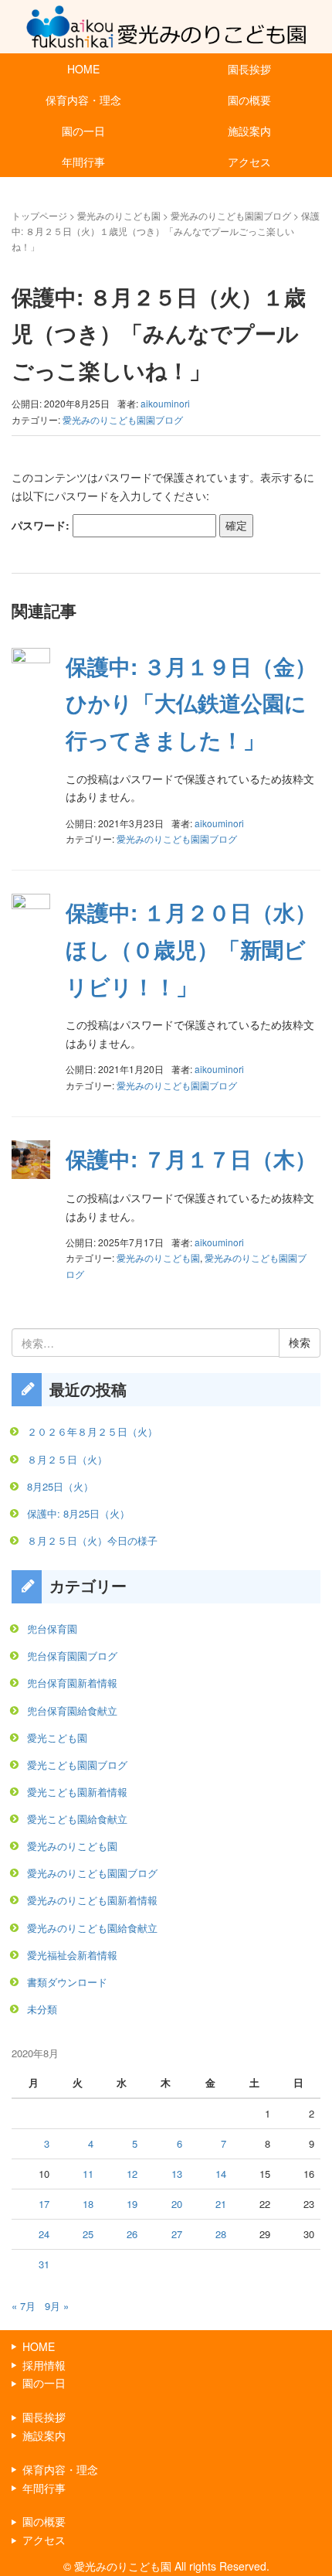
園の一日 (83, 131)
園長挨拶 (249, 69)
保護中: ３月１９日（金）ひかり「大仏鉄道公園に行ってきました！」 (191, 703)
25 (88, 2234)
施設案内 (249, 131)
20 (177, 2204)
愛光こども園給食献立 (77, 1819)
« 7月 (24, 2306)
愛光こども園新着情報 (77, 1792)
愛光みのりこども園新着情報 (92, 1900)
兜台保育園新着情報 (72, 1683)
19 (132, 2204)
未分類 (42, 2009)
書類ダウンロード (67, 1982)
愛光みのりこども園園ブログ (231, 215)
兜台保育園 (52, 1629)
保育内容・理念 (83, 100)
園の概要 (249, 100)
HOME (83, 69)
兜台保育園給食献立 (72, 1711)
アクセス (249, 162)
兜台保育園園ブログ (72, 1656)
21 (221, 2204)
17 (44, 2204)
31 (44, 2264)
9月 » (57, 2306)
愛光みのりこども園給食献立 (92, 1928)
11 (88, 2174)
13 (177, 2174)
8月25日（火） (60, 1486)
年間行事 (83, 162)
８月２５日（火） (67, 1459)
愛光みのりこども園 (119, 215)
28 (221, 2234)
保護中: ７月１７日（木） (191, 1159)
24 (44, 2234)
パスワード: (42, 525)
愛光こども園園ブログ (77, 1765)
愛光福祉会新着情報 (72, 1955)
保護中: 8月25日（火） (78, 1513)
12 (132, 2174)
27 (177, 2234)
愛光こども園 (57, 1738)
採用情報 (44, 2365)
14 (221, 2174)
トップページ (39, 215)
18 (88, 2204)
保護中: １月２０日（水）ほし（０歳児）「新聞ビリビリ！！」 (191, 949)
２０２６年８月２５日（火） (92, 1431)
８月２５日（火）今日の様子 (92, 1540)
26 (132, 2234)
